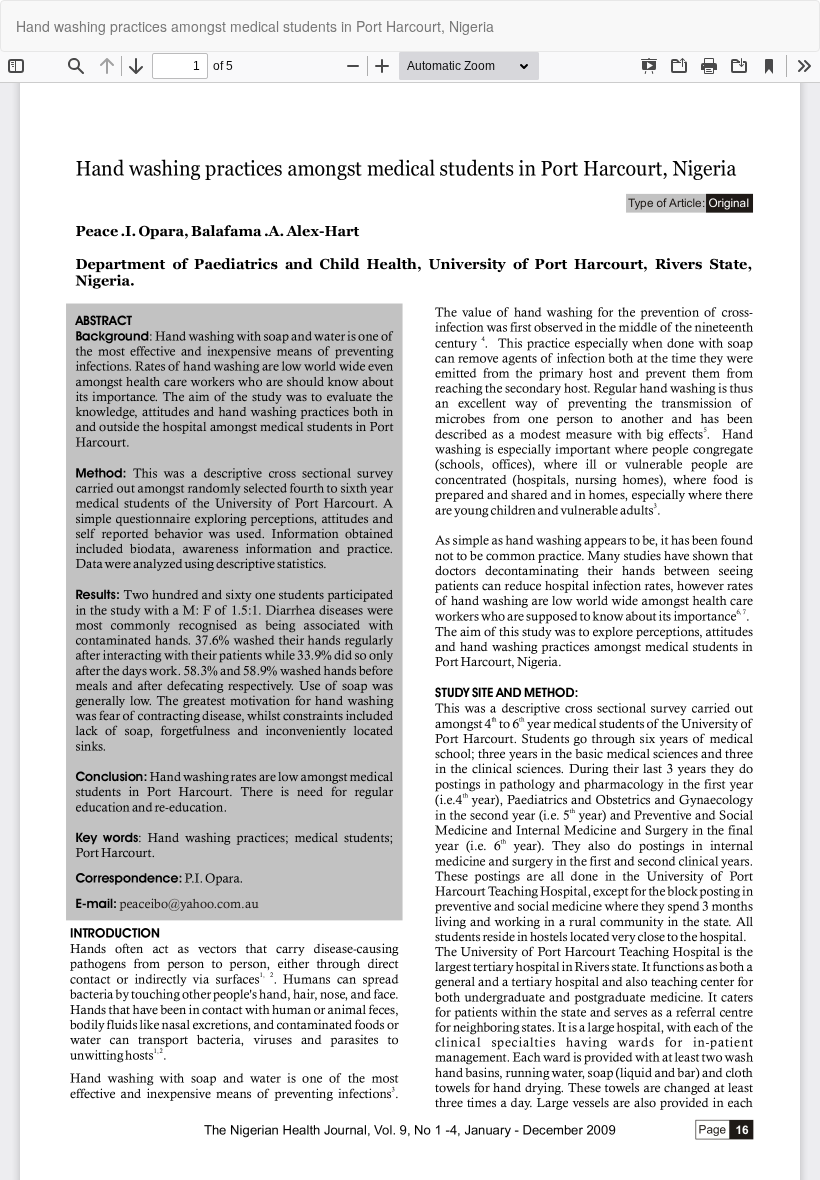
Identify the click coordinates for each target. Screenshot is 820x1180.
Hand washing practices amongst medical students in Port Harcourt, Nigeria (255, 26)
